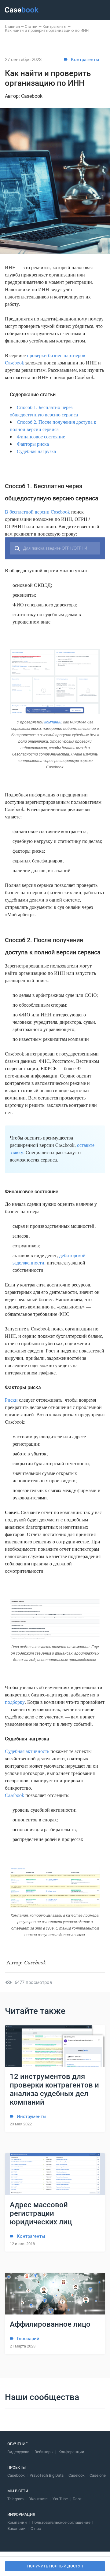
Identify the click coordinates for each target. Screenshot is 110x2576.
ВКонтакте (38, 2499)
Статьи (31, 26)
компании (53, 722)
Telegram (15, 2499)
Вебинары (44, 2452)
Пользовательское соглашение (61, 2522)
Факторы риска (33, 444)
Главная (12, 26)
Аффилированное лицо (50, 2324)
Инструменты (32, 2117)
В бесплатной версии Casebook (37, 512)
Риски (11, 1400)
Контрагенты (55, 26)
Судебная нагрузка (36, 451)
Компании (17, 2522)
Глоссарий (28, 2339)
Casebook (15, 1795)
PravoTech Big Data (47, 2475)
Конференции (71, 2452)
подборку (15, 1702)
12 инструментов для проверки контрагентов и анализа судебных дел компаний (54, 2089)
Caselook (77, 2475)
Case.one (98, 2475)
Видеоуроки (18, 2452)
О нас (36, 2528)
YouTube (60, 2499)
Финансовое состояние (41, 436)
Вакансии (16, 2528)
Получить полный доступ (55, 2566)
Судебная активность (27, 1751)
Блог (77, 2499)
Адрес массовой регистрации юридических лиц (41, 2213)
